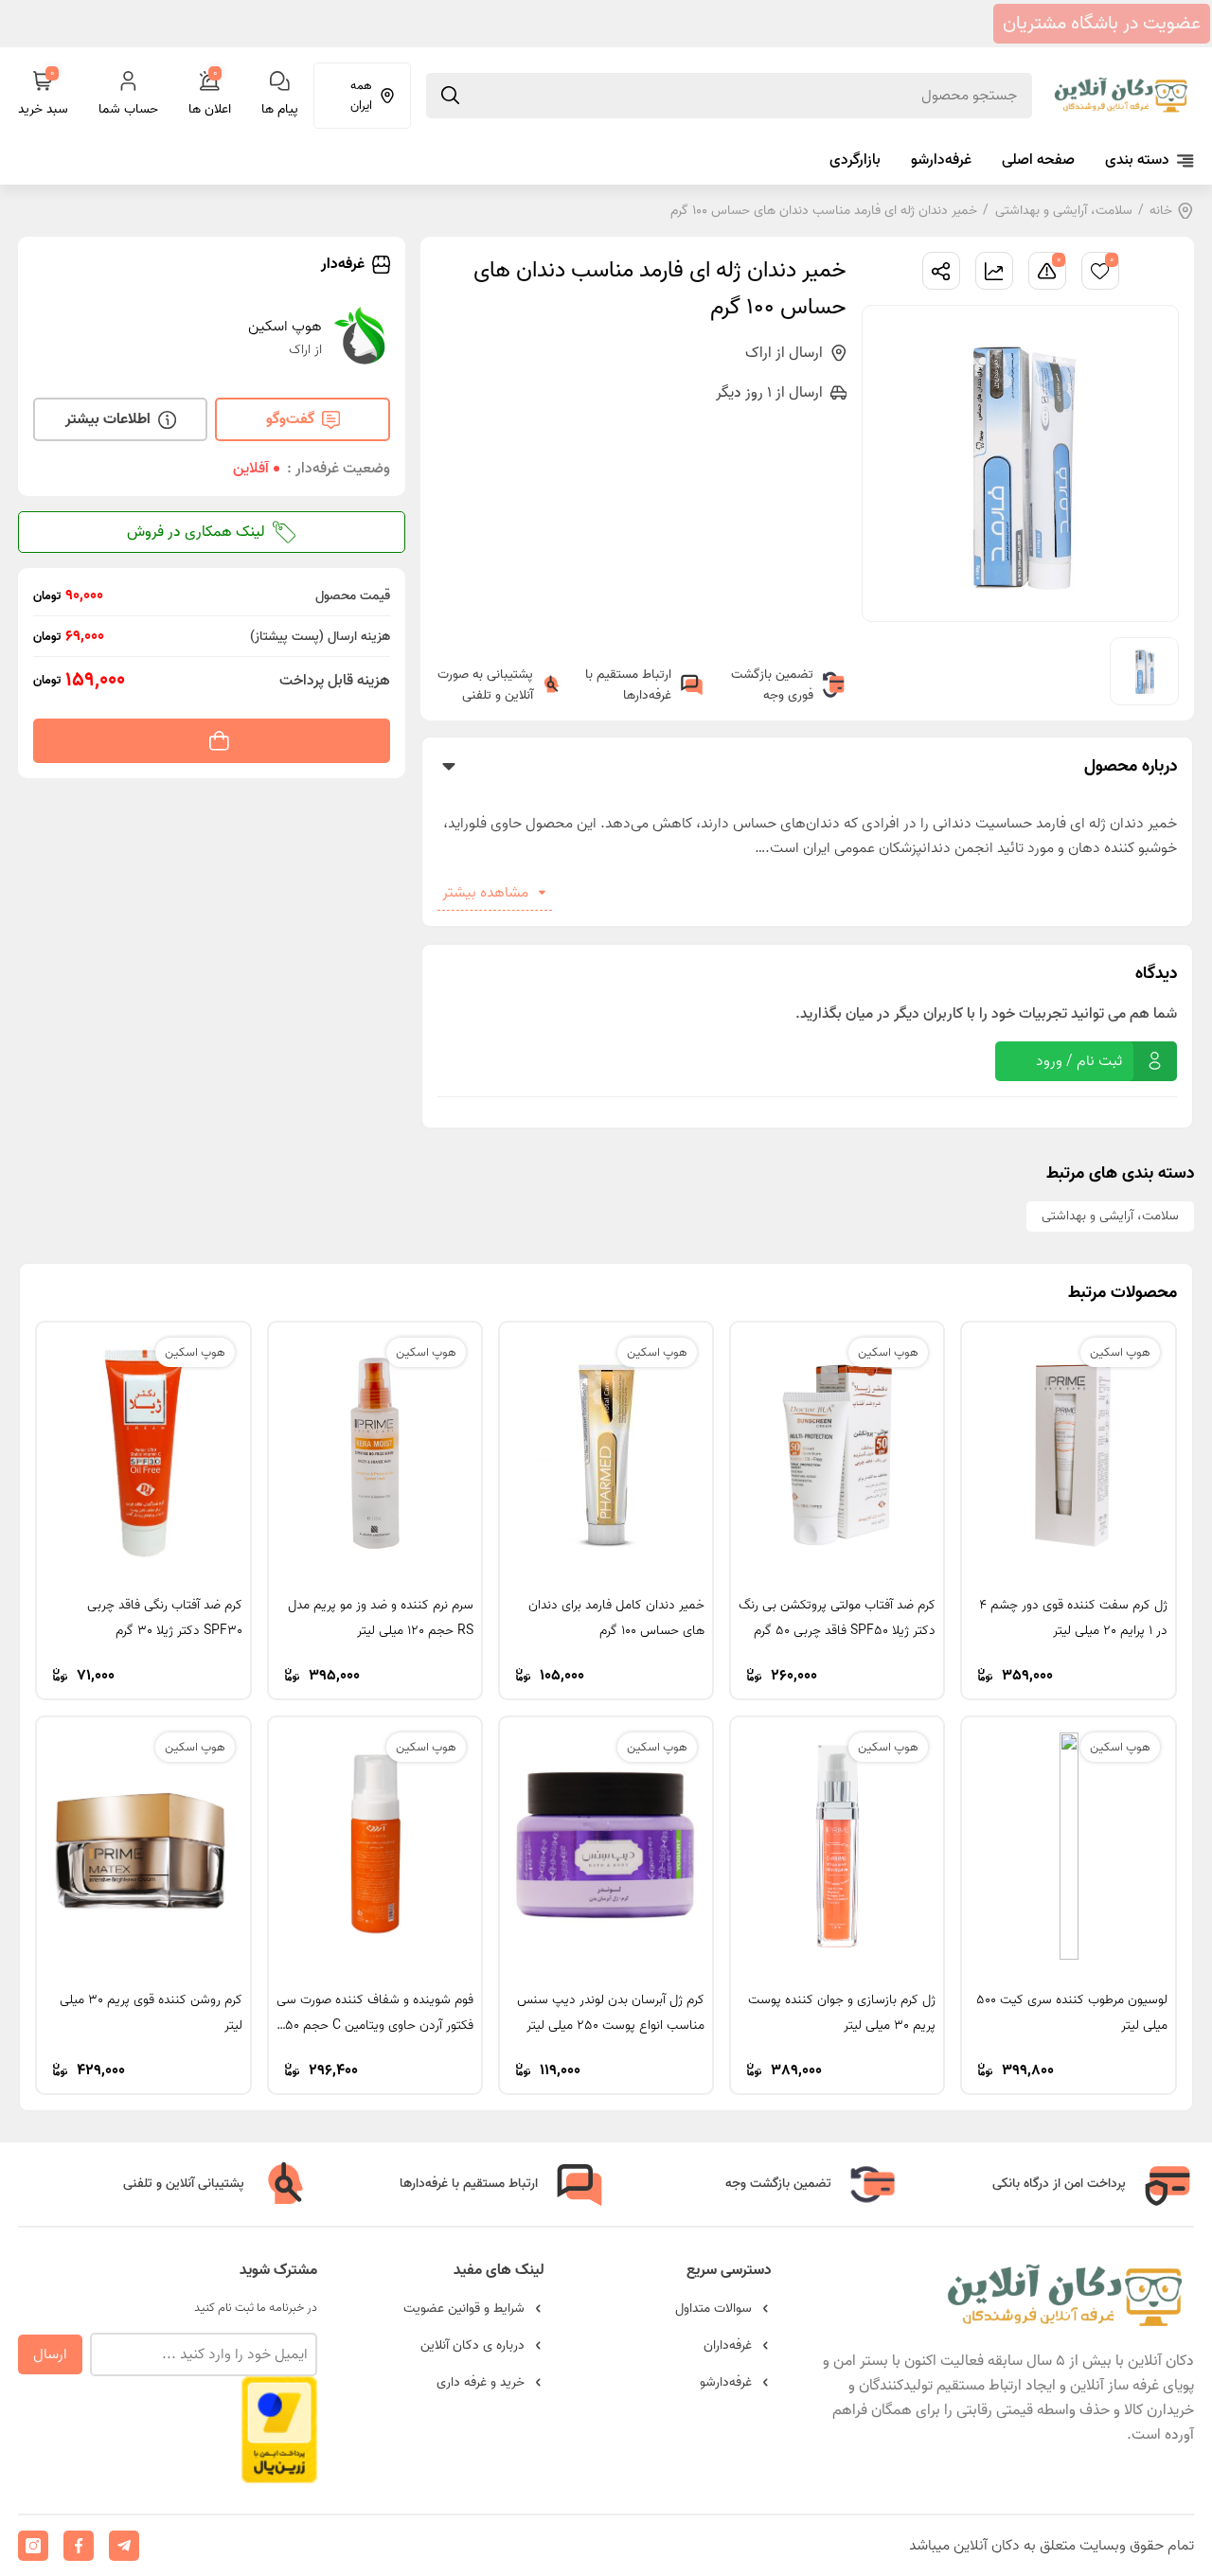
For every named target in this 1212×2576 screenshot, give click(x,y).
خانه (1161, 211)
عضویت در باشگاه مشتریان (1102, 24)
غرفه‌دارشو (941, 160)
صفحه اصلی (1038, 160)
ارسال (50, 2354)
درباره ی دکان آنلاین (472, 2345)
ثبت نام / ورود (1079, 1061)
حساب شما (128, 109)
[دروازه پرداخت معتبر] (279, 2474)
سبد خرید (43, 96)
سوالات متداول (713, 2309)
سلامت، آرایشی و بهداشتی (1064, 211)
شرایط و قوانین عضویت (464, 2309)
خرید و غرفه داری (481, 2382)
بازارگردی (855, 160)
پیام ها (280, 109)
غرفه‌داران (728, 2345)
